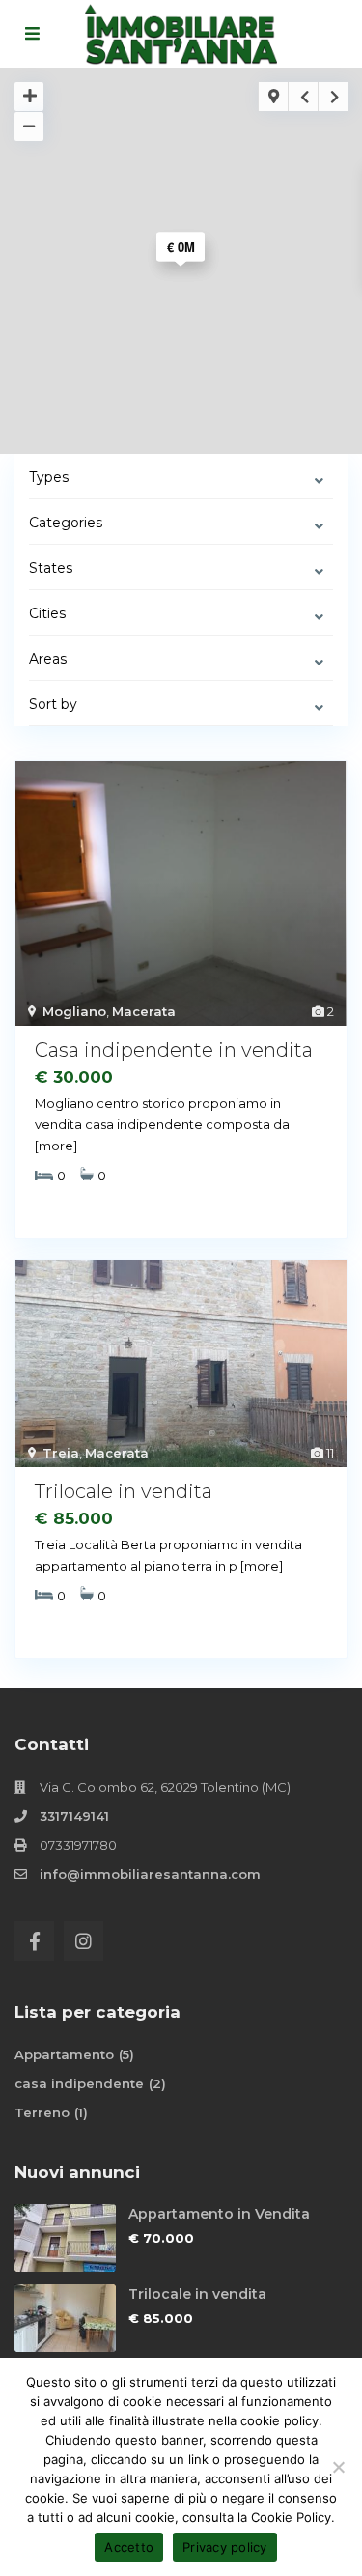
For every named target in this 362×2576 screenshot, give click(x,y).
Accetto (129, 2547)
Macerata (144, 1011)
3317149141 (74, 1816)
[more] (56, 1146)
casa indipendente (79, 2083)
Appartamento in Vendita (219, 2214)
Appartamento (64, 2054)
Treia (61, 1453)
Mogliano (74, 1011)
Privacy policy (225, 2547)
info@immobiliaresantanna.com (150, 1874)
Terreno (42, 2112)
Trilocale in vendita (124, 1491)
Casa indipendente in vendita (174, 1050)
